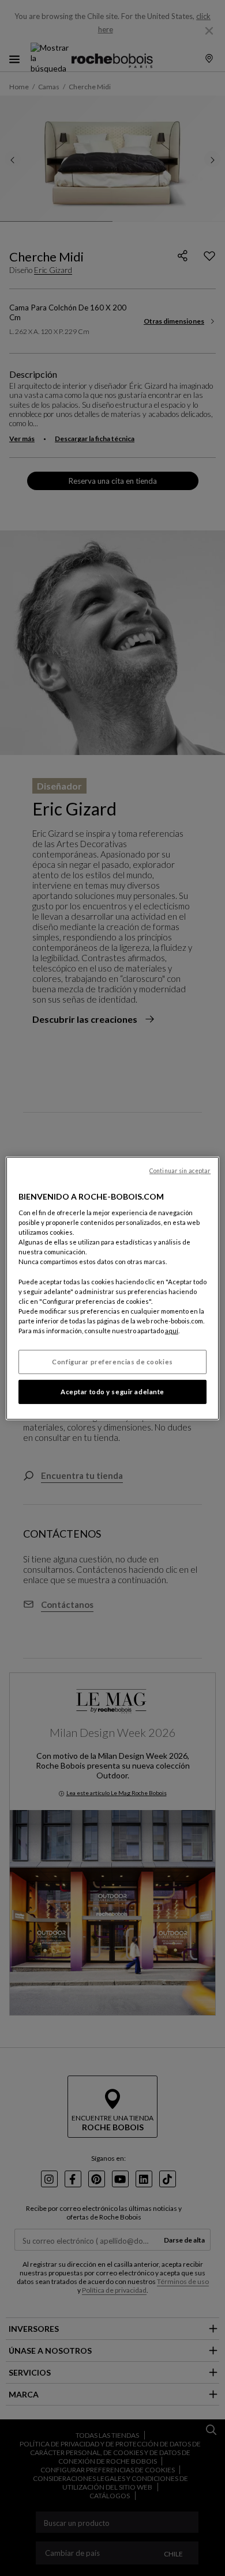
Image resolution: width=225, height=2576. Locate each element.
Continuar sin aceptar (180, 1170)
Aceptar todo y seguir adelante (112, 1392)
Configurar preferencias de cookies (112, 1362)
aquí (172, 1331)
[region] (113, 1288)
